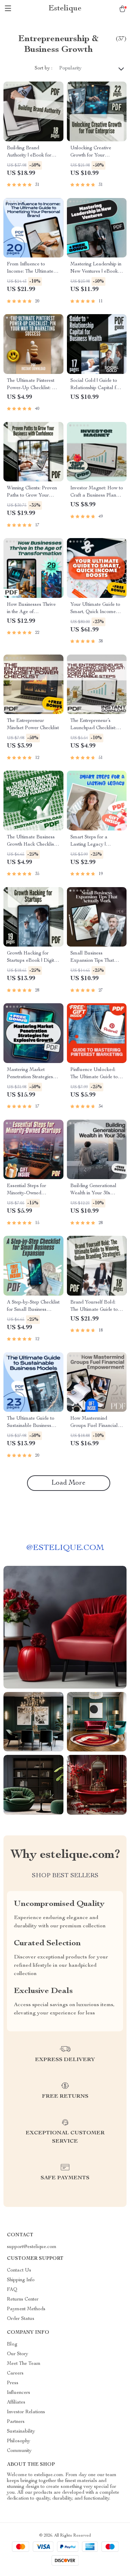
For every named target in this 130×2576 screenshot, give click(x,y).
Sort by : (44, 68)
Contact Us (19, 2271)
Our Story (18, 2354)
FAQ (12, 2290)
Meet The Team (24, 2364)
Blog (12, 2344)
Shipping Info (21, 2280)
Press (13, 2383)
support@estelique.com (32, 2247)
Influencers (19, 2393)
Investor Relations (26, 2412)
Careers (15, 2373)
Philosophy (19, 2441)
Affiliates (16, 2403)
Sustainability (21, 2432)
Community (19, 2451)
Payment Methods (26, 2309)
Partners (16, 2422)
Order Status (21, 2319)
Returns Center (23, 2300)
